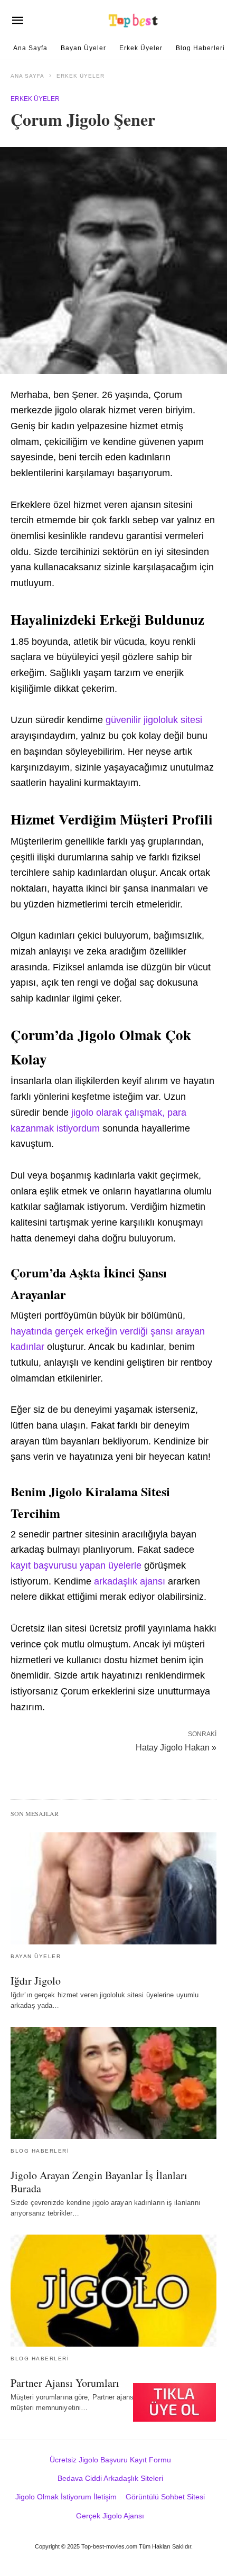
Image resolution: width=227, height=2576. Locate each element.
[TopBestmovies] (134, 20)
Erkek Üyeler (141, 48)
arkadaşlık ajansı (130, 1581)
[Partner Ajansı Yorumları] (113, 2291)
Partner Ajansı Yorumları (65, 2383)
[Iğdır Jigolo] (113, 1888)
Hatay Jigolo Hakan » (176, 1747)
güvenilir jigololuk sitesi (154, 720)
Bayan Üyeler (83, 48)
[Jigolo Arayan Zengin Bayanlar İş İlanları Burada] (113, 2083)
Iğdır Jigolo (36, 1981)
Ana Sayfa (30, 48)
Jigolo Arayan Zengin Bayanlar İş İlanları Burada (99, 2182)
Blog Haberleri (200, 48)
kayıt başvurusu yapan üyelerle (76, 1565)
